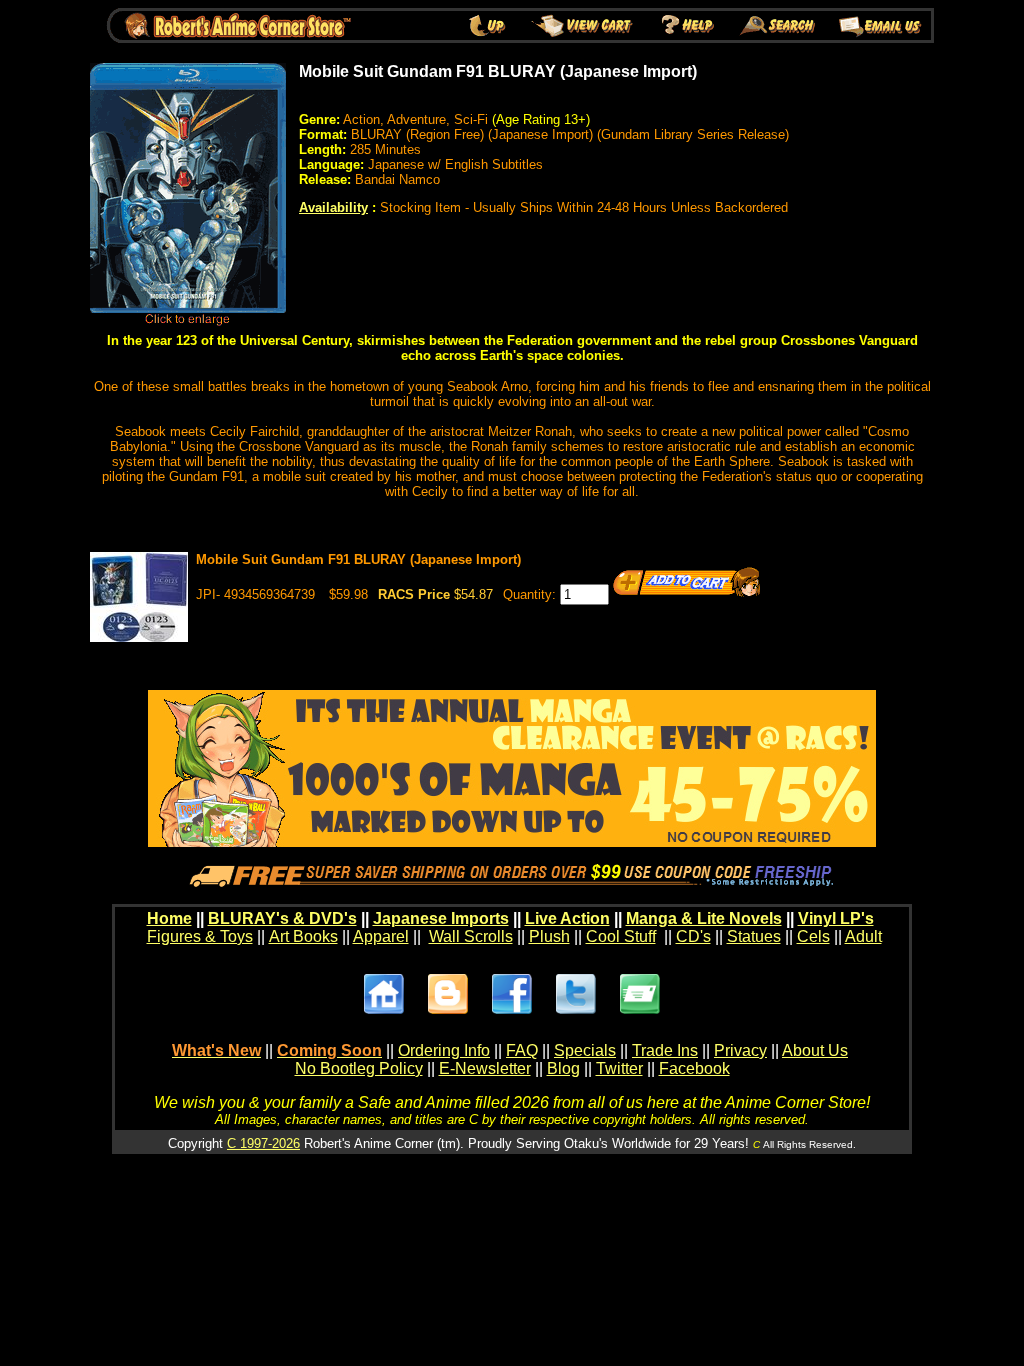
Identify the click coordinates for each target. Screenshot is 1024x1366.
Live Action (567, 918)
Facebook (694, 1068)
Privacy (740, 1050)
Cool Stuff (621, 936)
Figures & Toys (200, 936)
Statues (754, 936)
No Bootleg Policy (359, 1068)
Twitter (619, 1068)
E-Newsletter (485, 1068)
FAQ (522, 1050)
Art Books (303, 936)
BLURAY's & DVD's (282, 918)
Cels (813, 936)
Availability (333, 207)
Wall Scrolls (471, 936)
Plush (549, 936)
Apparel (381, 936)
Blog (563, 1068)
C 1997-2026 (263, 1143)
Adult (863, 936)
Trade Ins (665, 1050)
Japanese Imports (441, 918)
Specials (585, 1050)
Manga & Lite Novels (704, 918)
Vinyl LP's (836, 918)
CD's (693, 936)
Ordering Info (444, 1050)
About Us (815, 1050)
